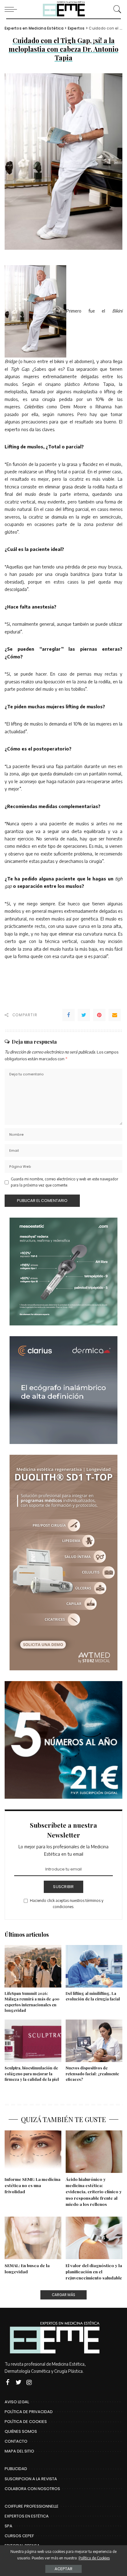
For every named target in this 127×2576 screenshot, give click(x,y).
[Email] (115, 1015)
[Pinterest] (99, 1015)
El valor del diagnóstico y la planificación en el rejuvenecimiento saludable (94, 2272)
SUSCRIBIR (63, 1887)
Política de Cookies (94, 2558)
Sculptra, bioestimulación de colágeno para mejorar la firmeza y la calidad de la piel (32, 2074)
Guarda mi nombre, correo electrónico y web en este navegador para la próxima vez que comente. (64, 1182)
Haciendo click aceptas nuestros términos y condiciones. (67, 1904)
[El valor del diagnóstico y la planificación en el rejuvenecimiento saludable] (94, 2238)
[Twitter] (84, 1015)
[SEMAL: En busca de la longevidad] (33, 2238)
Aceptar (63, 2569)
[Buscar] (116, 9)
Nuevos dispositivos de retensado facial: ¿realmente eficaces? (92, 2074)
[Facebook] (68, 1015)
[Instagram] (29, 2382)
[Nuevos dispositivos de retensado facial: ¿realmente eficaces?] (94, 2041)
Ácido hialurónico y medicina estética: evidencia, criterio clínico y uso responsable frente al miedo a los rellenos (94, 2192)
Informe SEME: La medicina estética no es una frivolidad (33, 2185)
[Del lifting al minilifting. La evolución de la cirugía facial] (94, 1966)
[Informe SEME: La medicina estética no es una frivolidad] (33, 2152)
